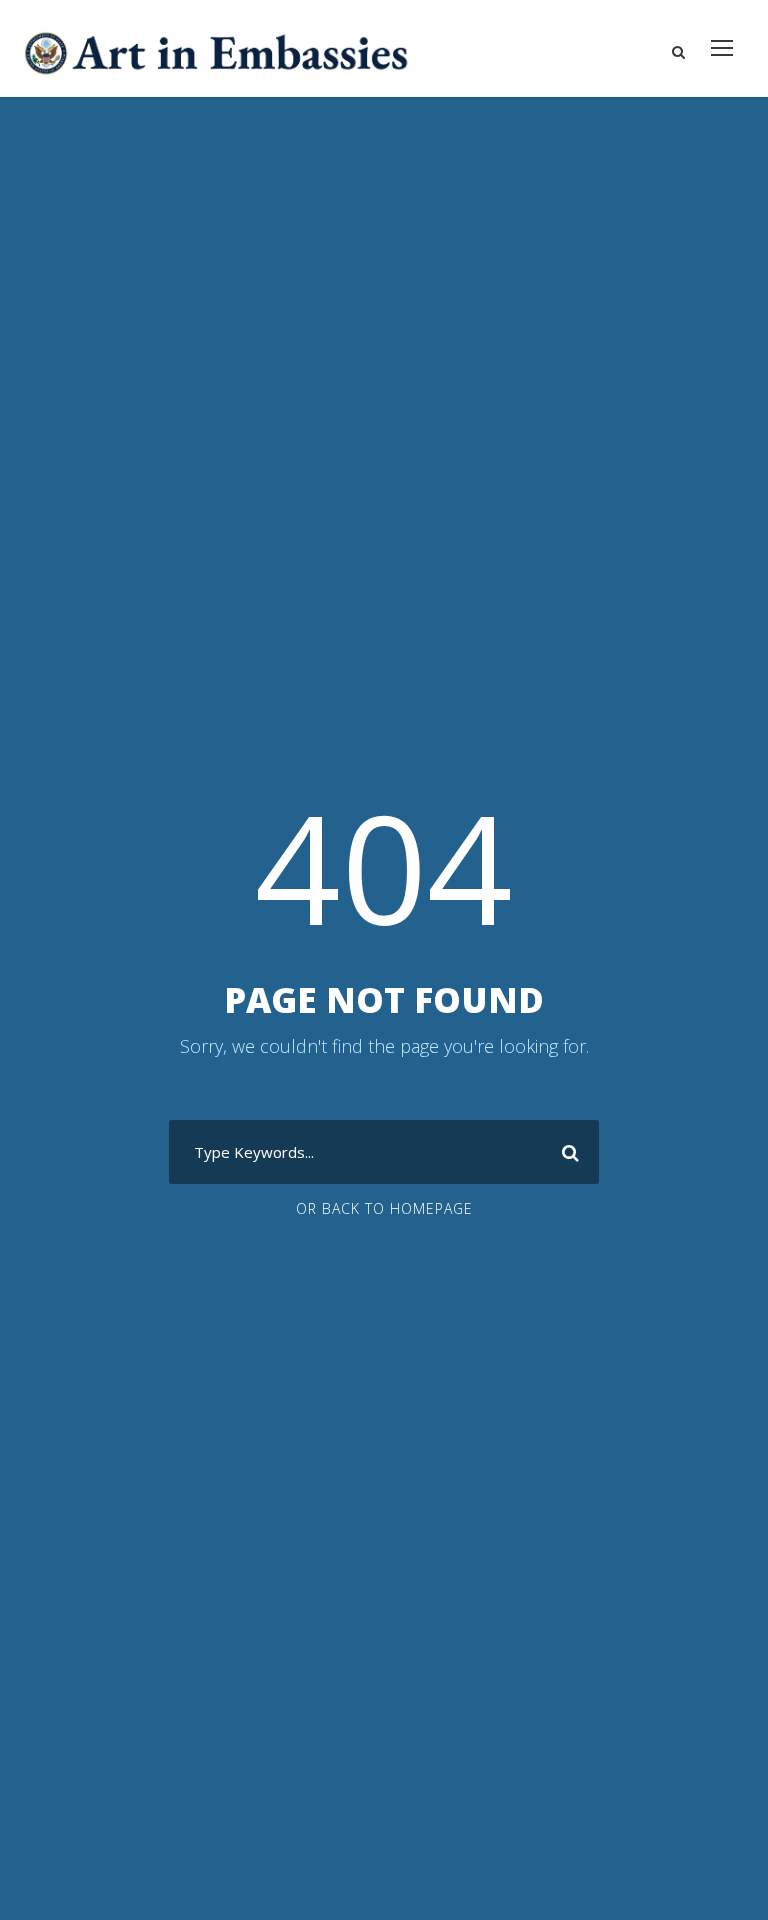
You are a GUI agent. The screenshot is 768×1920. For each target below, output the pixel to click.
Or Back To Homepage (384, 1208)
